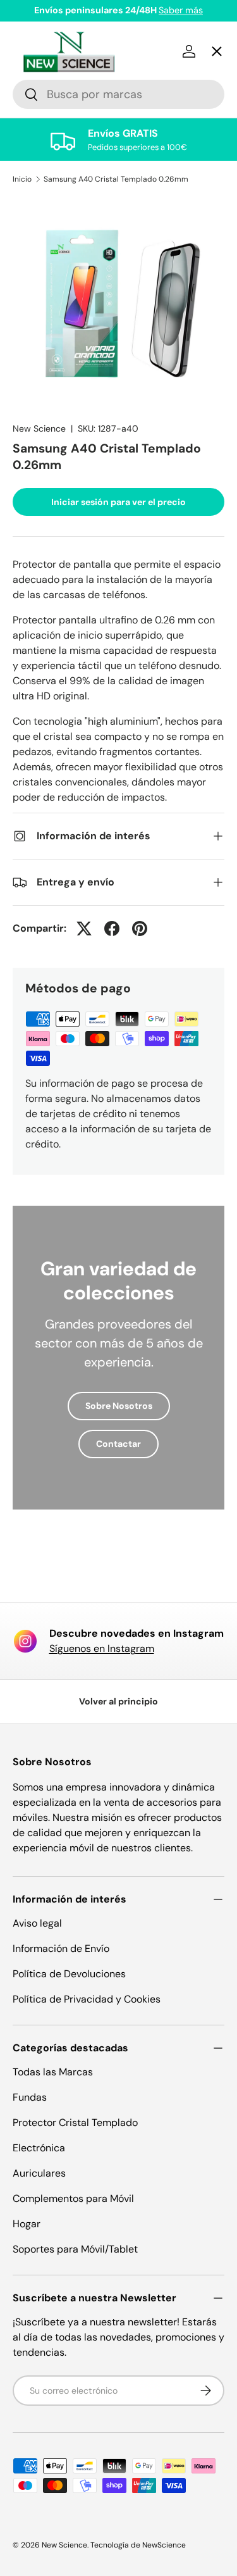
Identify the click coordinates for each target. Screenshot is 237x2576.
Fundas (30, 2097)
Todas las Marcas (53, 2072)
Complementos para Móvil (73, 2198)
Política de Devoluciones (69, 1974)
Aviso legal (37, 1923)
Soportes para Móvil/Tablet (75, 2249)
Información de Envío (61, 1948)
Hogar (27, 2224)
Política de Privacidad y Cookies (87, 1999)
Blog (34, 487)
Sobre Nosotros (119, 1406)
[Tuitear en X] (84, 928)
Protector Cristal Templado (75, 2123)
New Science (64, 2545)
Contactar (118, 1444)
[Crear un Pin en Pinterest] (140, 928)
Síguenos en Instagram (102, 1648)
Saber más (181, 10)
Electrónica (39, 2148)
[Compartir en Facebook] (112, 928)
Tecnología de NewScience (138, 2545)
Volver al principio (118, 1701)
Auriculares (39, 2173)
